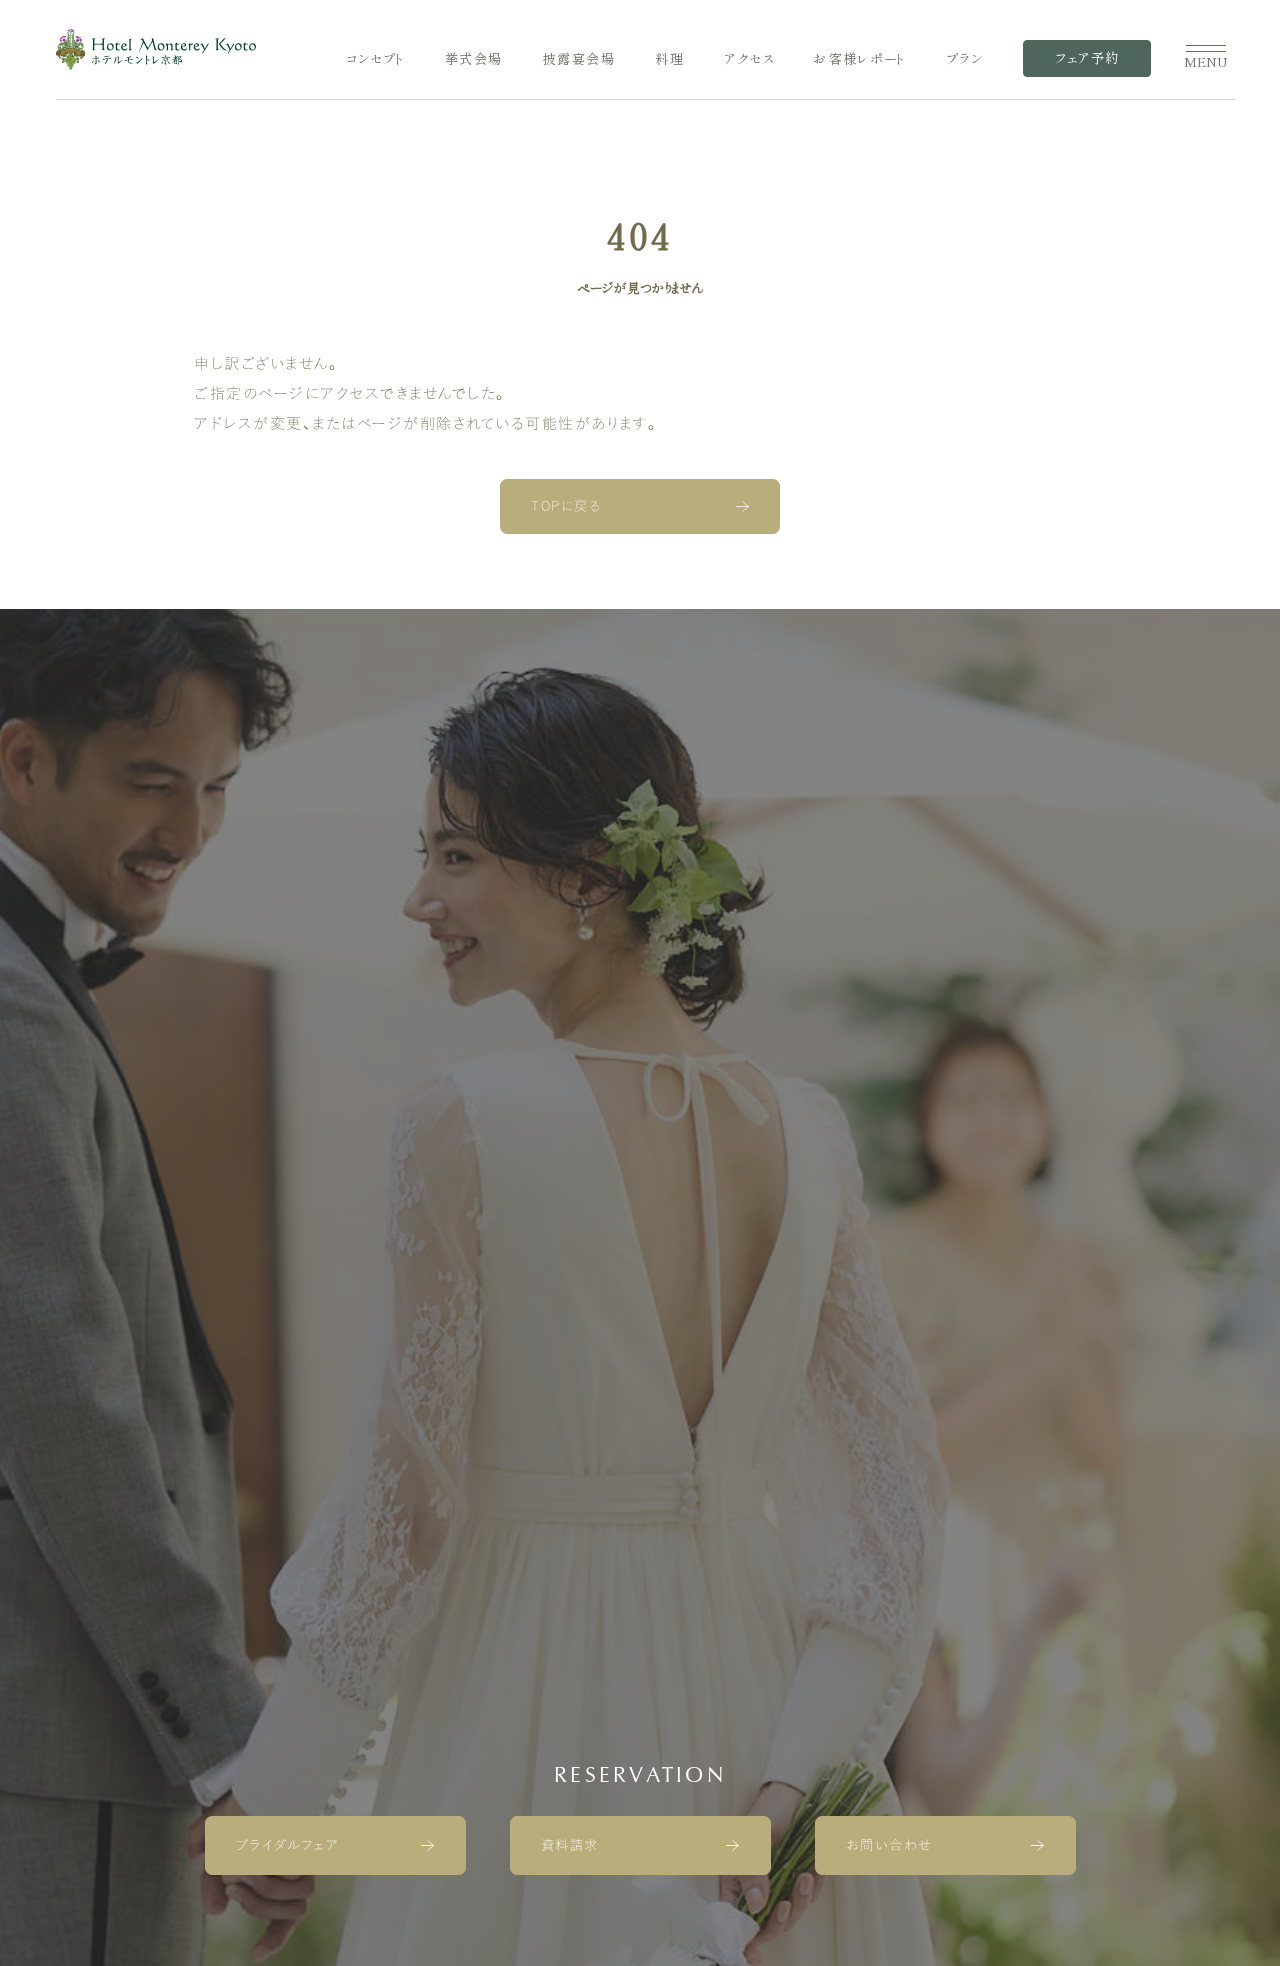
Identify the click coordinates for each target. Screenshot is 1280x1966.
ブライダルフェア (287, 1845)
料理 (669, 59)
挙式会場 (474, 59)
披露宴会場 (579, 59)
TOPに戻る (566, 506)
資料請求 (570, 1845)
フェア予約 (1087, 58)
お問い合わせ (889, 1845)
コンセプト (375, 59)
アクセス (749, 59)
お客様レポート (860, 59)
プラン (965, 59)
